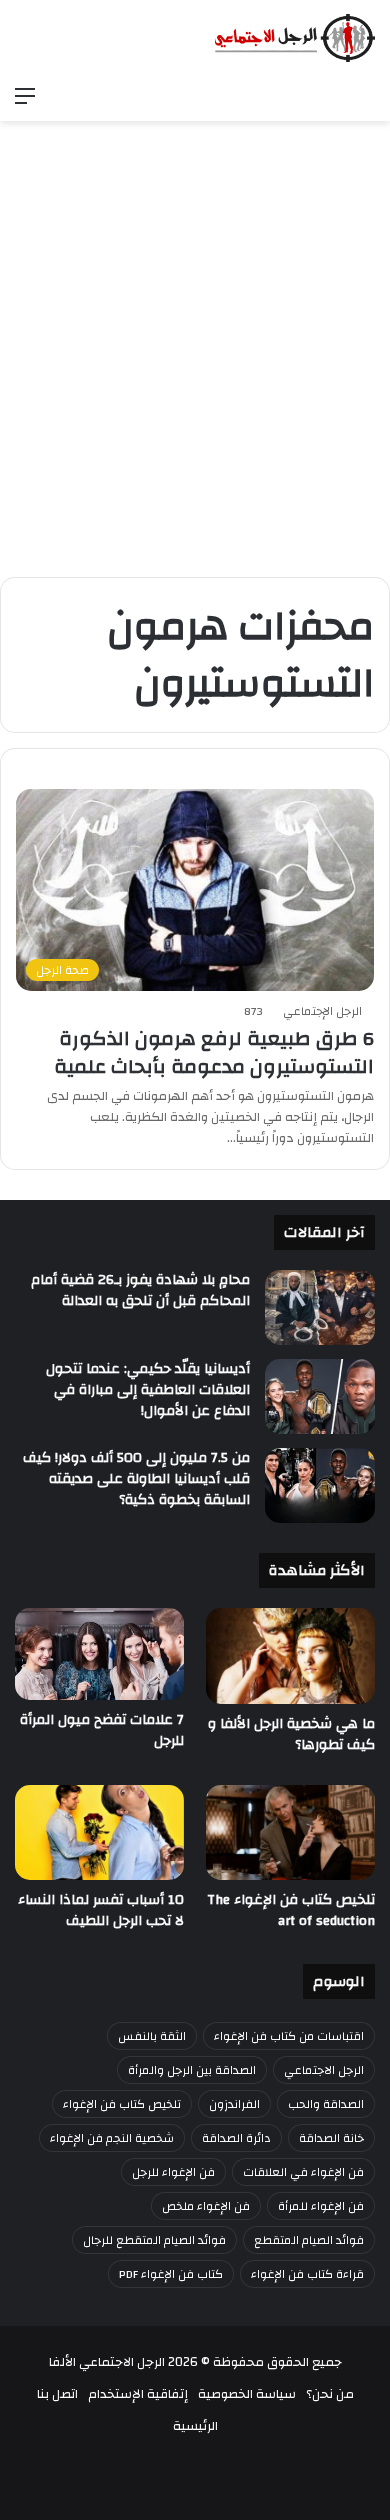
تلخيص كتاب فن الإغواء (122, 2104)
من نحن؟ (330, 2394)
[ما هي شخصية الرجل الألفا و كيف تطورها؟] (290, 1655)
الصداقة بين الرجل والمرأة (192, 2070)
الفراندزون (234, 2104)
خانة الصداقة (331, 2138)
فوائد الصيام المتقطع (309, 2240)
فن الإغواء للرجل (173, 2172)
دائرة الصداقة (236, 2138)
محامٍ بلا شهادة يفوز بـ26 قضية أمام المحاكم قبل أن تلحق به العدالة (140, 1290)
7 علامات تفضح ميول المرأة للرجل (102, 1730)
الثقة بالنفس (152, 2036)
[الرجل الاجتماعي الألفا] (295, 38)
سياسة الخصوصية (247, 2394)
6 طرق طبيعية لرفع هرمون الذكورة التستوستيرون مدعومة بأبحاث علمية (214, 1052)
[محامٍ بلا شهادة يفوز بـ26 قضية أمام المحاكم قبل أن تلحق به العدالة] (320, 1307)
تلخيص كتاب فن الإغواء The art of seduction (291, 1910)
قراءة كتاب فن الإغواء (307, 2274)
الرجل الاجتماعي (324, 2070)
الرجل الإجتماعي (322, 1011)
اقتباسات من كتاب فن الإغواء (289, 2036)
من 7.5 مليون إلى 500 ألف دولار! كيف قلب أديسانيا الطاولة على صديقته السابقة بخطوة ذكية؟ (136, 1479)
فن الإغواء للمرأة (321, 2206)
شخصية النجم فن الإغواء (112, 2138)
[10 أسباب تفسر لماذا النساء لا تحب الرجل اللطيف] (99, 1832)
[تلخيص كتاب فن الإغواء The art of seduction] (290, 1832)
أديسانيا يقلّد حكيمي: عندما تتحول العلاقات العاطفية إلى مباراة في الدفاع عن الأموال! (148, 1390)
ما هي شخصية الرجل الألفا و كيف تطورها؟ (291, 1734)
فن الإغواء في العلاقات (303, 2172)
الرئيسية (195, 2426)
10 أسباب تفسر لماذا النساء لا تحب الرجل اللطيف (101, 1910)
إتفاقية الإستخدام (138, 2394)
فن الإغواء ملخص (206, 2206)
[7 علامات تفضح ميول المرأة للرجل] (99, 1654)
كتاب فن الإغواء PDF (171, 2274)
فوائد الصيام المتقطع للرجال (154, 2240)
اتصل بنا (57, 2394)
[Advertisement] (195, 367)
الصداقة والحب (326, 2104)
